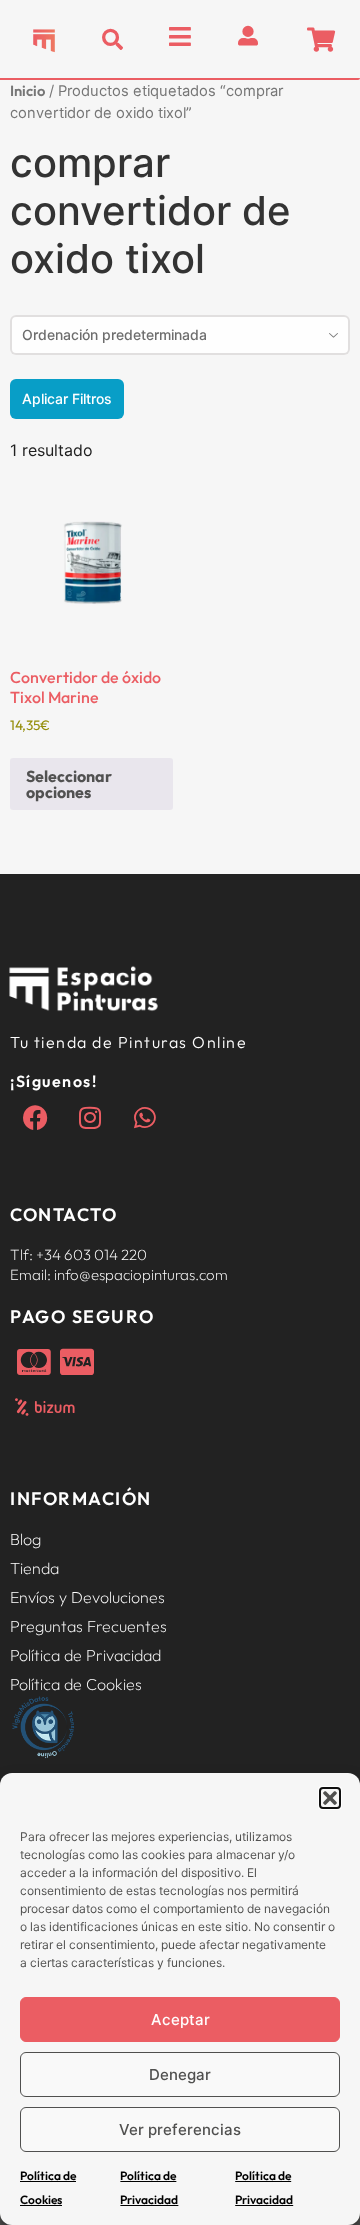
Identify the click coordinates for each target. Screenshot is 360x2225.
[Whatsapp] (145, 1118)
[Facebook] (35, 1118)
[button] (330, 1798)
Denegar (180, 2074)
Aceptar (180, 2019)
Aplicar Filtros (67, 398)
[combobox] (180, 335)
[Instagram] (90, 1118)
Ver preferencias (180, 2129)
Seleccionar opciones (69, 784)
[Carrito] (321, 39)
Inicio (27, 90)
